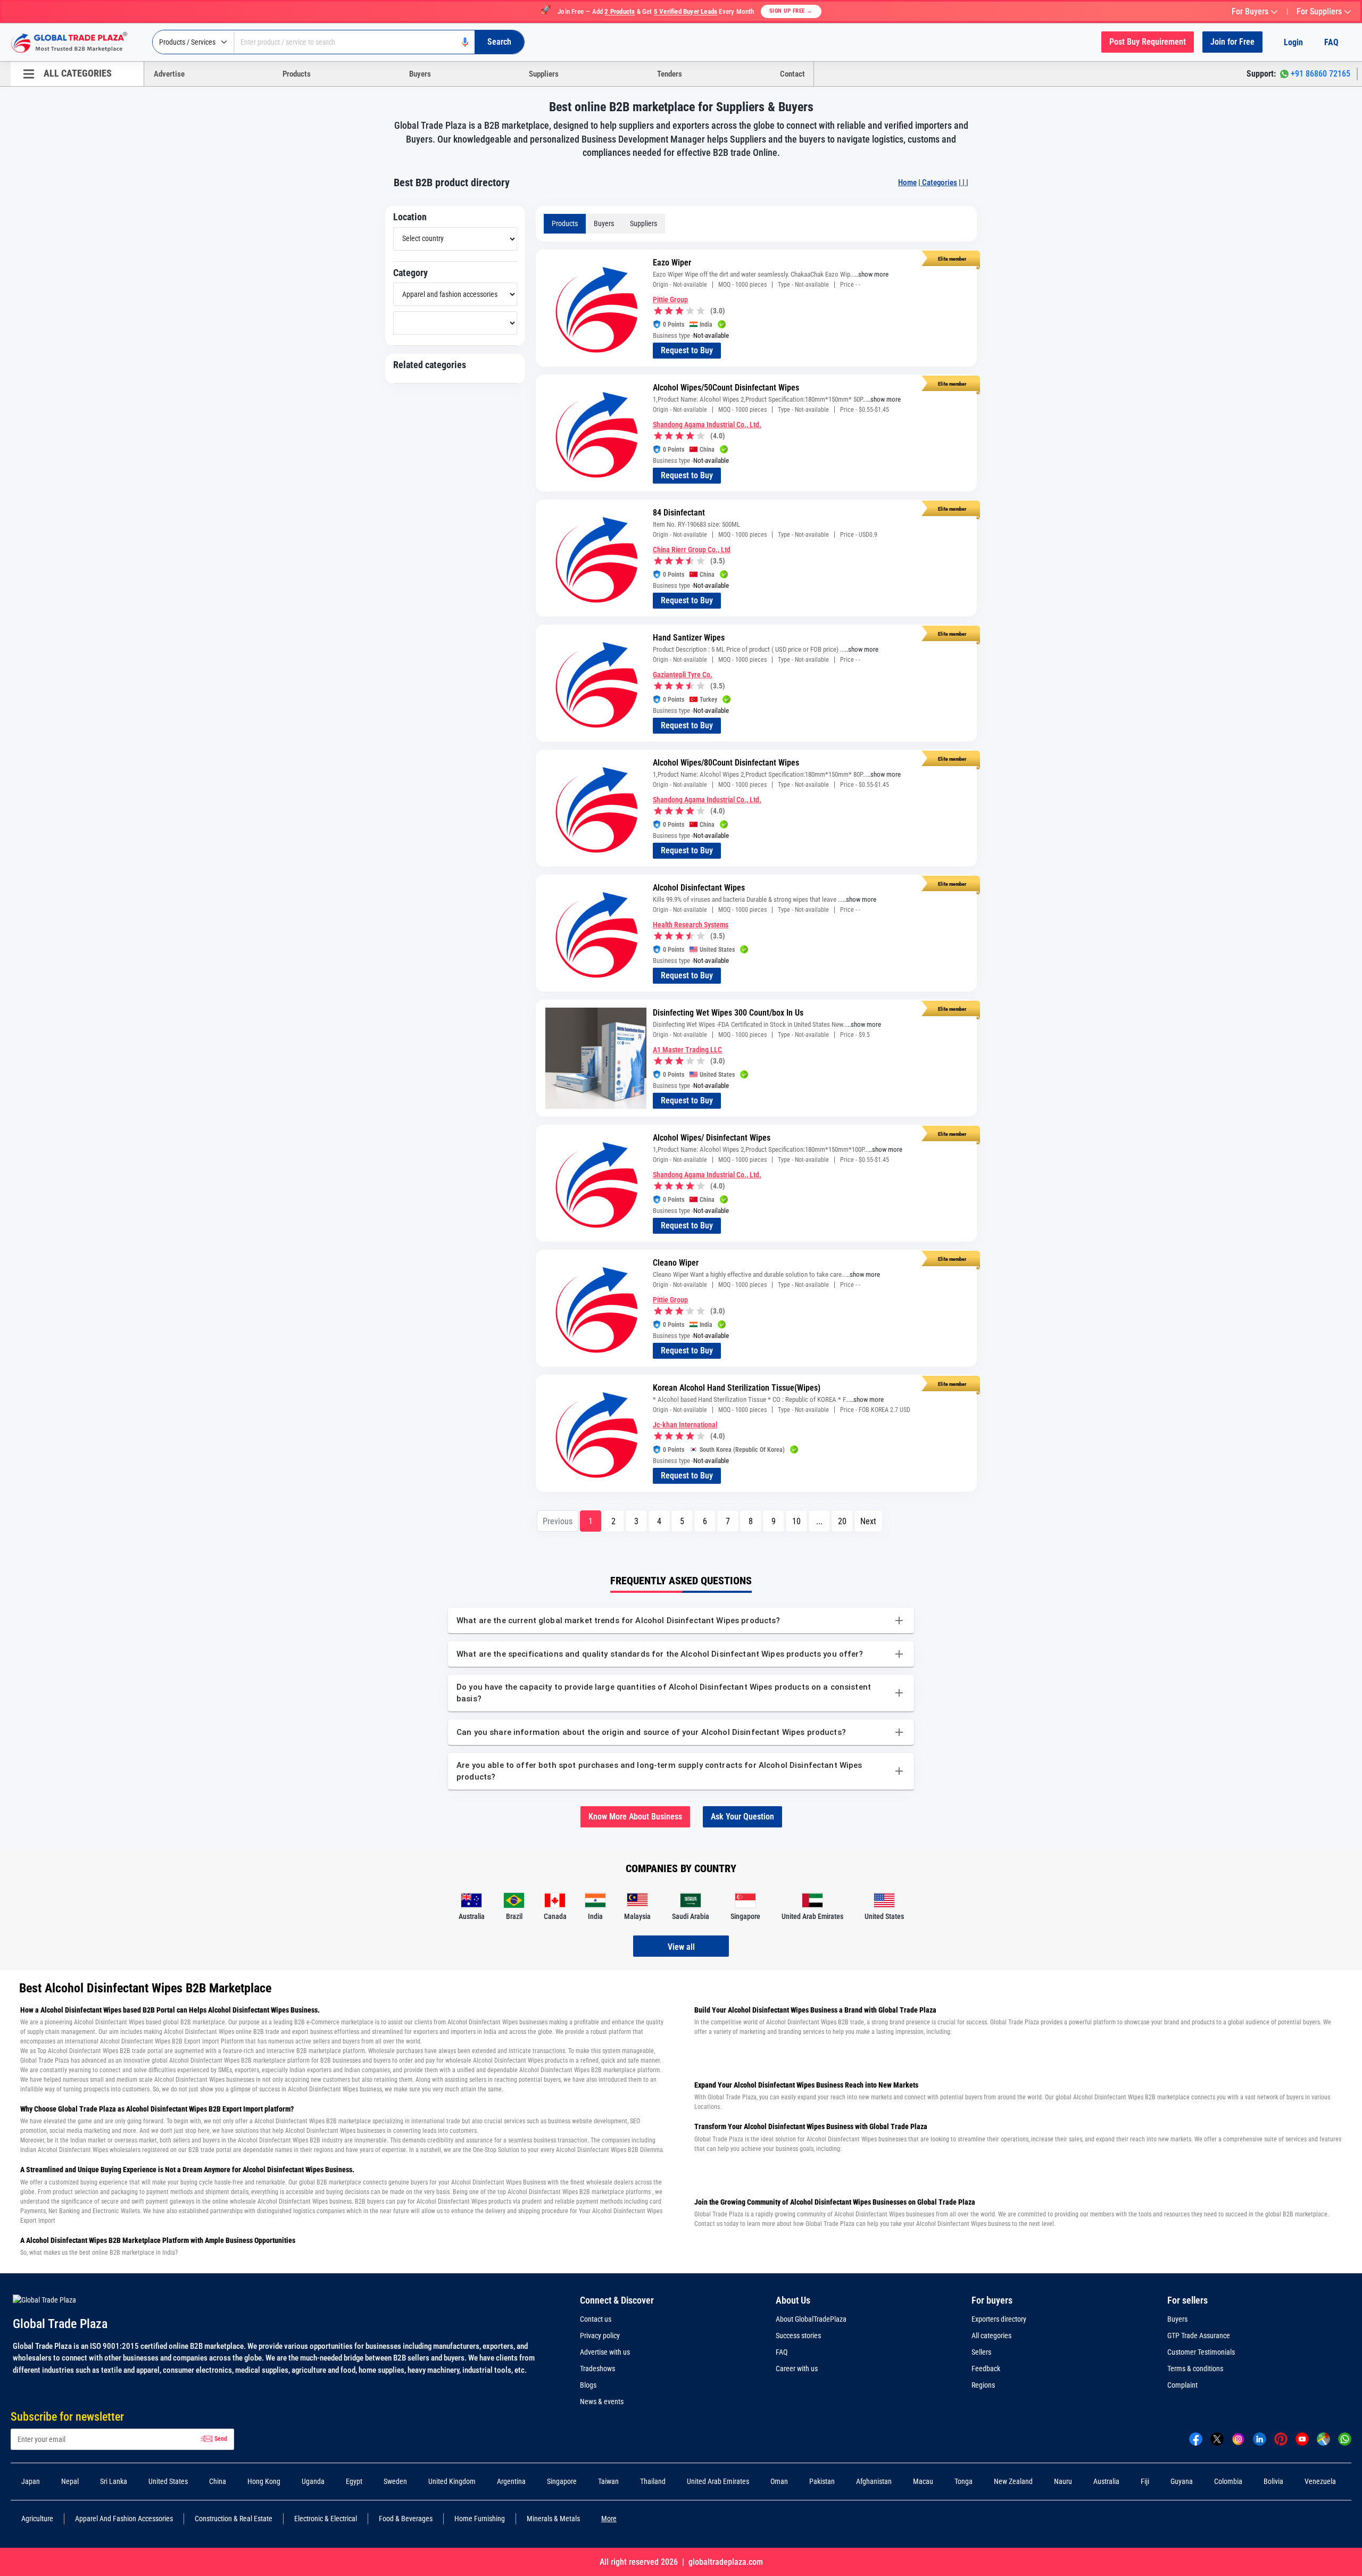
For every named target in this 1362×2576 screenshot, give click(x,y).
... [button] (819, 1521)
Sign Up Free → (791, 11)
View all (681, 1947)
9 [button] (774, 1521)
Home (907, 182)
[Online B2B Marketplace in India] (77, 43)
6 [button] (705, 1521)
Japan (31, 2481)
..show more (872, 274)
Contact (792, 74)
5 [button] (682, 1521)
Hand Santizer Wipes (689, 638)
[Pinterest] (1281, 2439)
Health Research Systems (691, 925)
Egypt (354, 2481)
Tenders (670, 74)
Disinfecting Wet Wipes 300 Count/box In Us (728, 1013)
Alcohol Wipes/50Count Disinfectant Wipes (726, 388)
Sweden (395, 2481)
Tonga (964, 2481)
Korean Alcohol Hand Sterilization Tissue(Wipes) (737, 1388)
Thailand (653, 2481)
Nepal (70, 2481)
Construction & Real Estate (234, 2519)
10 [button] (796, 1521)
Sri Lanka (114, 2481)
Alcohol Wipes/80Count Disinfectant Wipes (726, 763)
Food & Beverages (406, 2519)
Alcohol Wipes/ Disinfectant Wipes (712, 1138)
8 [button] (751, 1521)
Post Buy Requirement (1148, 42)
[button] (868, 1521)
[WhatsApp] (1345, 2439)
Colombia (1228, 2481)
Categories (939, 182)
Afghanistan (874, 2481)
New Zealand (1013, 2481)
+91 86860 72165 (1321, 74)
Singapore (562, 2481)
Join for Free (1232, 42)
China (218, 2481)
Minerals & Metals (553, 2519)
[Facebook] (1196, 2439)
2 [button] (613, 1521)
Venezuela (1320, 2481)
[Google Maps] (1323, 2439)
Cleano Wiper (676, 1263)
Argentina (511, 2481)
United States (168, 2481)
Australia (1106, 2481)
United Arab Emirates (718, 2481)
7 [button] (728, 1521)
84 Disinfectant (679, 513)
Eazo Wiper (672, 263)
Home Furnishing (480, 2519)
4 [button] (659, 1521)
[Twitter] (1217, 2439)
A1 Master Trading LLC (687, 1050)
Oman (779, 2481)
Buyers (420, 74)
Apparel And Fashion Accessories (124, 2519)
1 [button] (591, 1521)
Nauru (1063, 2481)
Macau (923, 2481)
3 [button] (636, 1521)
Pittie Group (670, 300)
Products (297, 74)
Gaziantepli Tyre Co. (683, 675)
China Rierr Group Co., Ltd (692, 550)
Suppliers (544, 74)
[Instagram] (1238, 2439)
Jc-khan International (685, 1425)
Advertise (169, 74)
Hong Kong (264, 2481)
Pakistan (822, 2481)
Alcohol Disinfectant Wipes (699, 888)
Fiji (1145, 2481)
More (609, 2519)
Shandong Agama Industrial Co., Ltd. (707, 425)
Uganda (313, 2481)
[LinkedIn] (1260, 2439)
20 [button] (842, 1521)
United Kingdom (452, 2481)
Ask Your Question (742, 1817)
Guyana (1182, 2481)
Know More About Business (635, 1817)
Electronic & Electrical (326, 2519)
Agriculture (37, 2519)
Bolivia (1273, 2481)
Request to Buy (687, 350)
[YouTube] (1302, 2439)
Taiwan (608, 2481)
